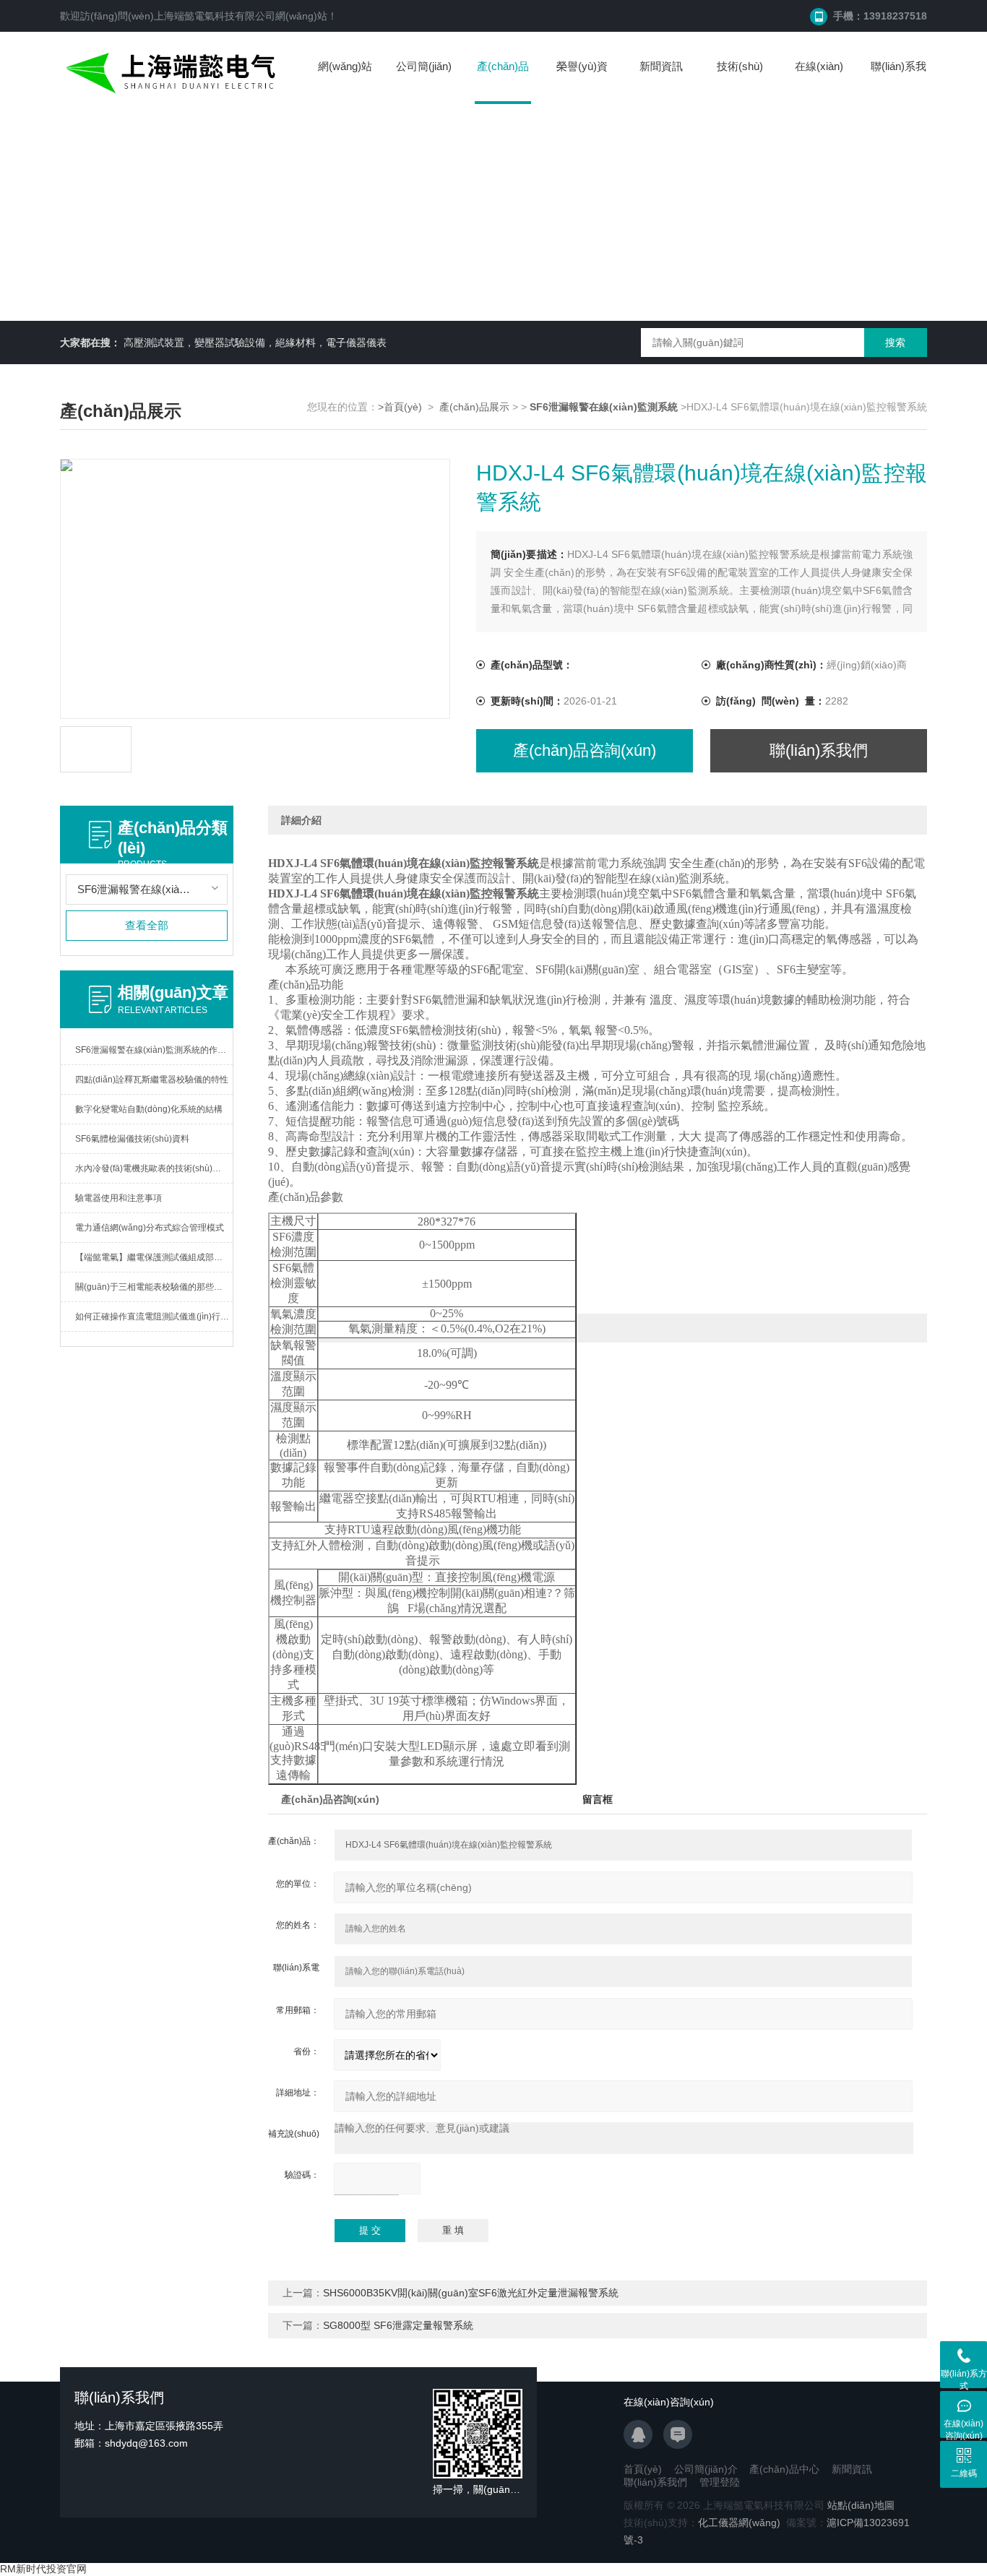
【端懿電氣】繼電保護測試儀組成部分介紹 (154, 1257)
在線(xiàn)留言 (819, 81)
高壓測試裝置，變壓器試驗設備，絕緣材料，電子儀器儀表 (255, 343)
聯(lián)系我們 (898, 81)
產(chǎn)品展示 (474, 407)
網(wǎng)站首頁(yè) (345, 81)
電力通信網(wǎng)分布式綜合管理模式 (150, 1228)
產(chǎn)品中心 (503, 82)
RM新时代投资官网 (43, 2569)
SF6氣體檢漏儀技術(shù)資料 (132, 1139)
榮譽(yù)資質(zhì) (582, 81)
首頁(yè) (643, 2469)
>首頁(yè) (400, 407)
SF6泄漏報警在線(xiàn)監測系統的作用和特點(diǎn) (154, 1050)
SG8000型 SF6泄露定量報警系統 (398, 2325)
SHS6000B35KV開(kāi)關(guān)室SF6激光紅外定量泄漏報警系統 (471, 2293)
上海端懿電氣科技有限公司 (215, 16)
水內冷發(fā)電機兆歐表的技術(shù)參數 (152, 1168)
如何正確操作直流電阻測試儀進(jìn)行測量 (154, 1317)
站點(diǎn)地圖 (861, 2505)
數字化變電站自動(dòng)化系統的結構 (149, 1109)
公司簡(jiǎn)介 (424, 81)
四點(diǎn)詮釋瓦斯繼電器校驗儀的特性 (152, 1080)
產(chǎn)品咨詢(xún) (585, 750)
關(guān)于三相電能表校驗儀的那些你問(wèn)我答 (154, 1287)
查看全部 (147, 925)
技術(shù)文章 (740, 81)
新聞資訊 (661, 66)
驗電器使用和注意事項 (118, 1198)
